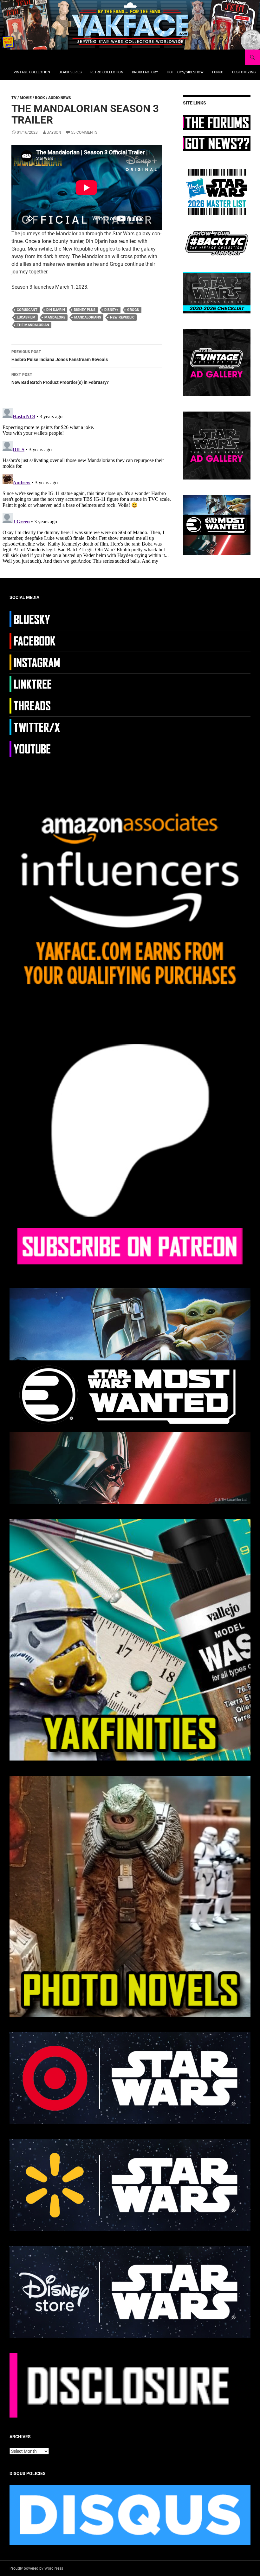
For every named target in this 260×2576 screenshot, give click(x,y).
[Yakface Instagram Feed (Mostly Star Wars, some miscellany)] (36, 662)
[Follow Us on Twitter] (36, 727)
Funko (218, 72)
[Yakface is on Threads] (36, 705)
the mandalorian (33, 325)
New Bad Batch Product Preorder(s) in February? (60, 379)
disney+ (111, 310)
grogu (133, 310)
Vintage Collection (32, 72)
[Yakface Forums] (217, 122)
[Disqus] (87, 485)
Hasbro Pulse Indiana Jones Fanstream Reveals (60, 356)
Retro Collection (107, 72)
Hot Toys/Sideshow (185, 72)
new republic (122, 317)
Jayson (54, 132)
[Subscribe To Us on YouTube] (36, 748)
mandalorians (88, 317)
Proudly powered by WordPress (36, 2568)
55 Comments (84, 132)
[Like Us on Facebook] (36, 641)
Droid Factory (145, 72)
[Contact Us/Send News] (217, 143)
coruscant (27, 310)
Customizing (244, 72)
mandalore (55, 317)
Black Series (70, 72)
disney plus (85, 310)
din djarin (56, 310)
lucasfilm (26, 317)
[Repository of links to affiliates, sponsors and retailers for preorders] (36, 684)
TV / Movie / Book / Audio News (41, 98)
